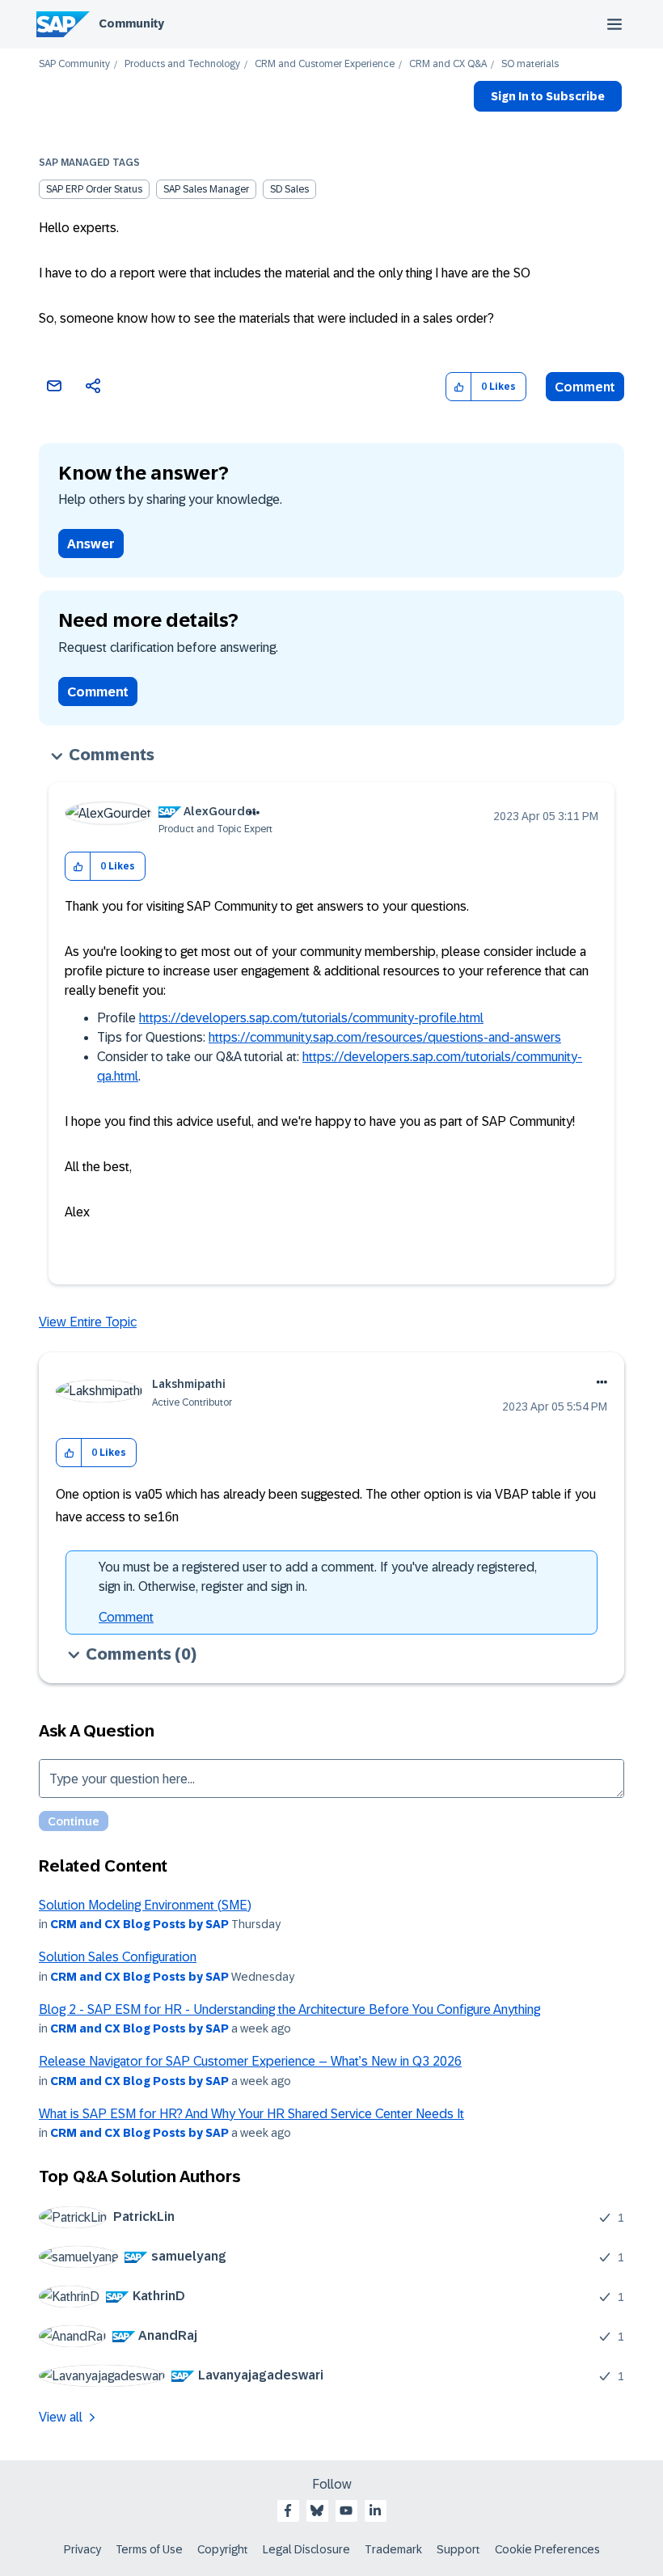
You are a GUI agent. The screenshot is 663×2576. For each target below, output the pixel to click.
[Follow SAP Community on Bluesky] (317, 2510)
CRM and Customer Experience (325, 64)
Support (458, 2549)
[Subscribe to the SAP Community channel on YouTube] (346, 2510)
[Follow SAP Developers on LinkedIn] (375, 2510)
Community (131, 23)
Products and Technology (182, 64)
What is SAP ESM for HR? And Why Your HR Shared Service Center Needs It (251, 2114)
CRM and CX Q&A (448, 64)
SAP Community (74, 64)
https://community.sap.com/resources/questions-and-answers (385, 1037)
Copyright (223, 2549)
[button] (459, 387)
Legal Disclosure (306, 2549)
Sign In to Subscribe (548, 96)
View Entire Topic (88, 1322)
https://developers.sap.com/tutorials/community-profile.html (311, 1018)
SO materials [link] (530, 64)
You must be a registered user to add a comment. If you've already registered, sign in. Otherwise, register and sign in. (318, 1577)
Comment (585, 387)
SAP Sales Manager (206, 189)
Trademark (393, 2549)
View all (61, 2417)
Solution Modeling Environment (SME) (145, 1905)
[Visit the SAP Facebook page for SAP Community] (288, 2510)
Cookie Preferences (547, 2549)
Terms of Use (149, 2549)
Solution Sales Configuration (118, 1957)
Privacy (82, 2549)
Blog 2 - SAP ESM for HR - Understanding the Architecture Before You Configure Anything (289, 2009)
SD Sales (289, 189)
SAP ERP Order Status (94, 189)
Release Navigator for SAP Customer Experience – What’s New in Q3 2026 (250, 2061)
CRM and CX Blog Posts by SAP (139, 1924)
